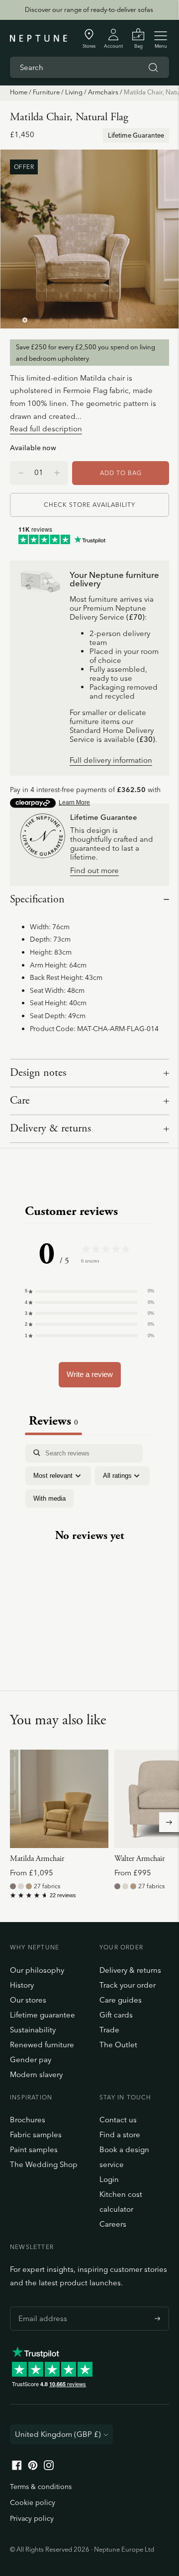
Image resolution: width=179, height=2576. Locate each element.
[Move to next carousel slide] (169, 1822)
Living (74, 92)
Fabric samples (36, 2134)
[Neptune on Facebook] (17, 2467)
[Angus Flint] (13, 1886)
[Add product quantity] (21, 473)
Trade (109, 2030)
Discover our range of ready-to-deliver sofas (89, 9)
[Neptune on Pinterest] (33, 2467)
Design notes (38, 1073)
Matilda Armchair (37, 1859)
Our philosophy (37, 1970)
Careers (113, 2224)
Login (109, 2179)
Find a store (120, 2134)
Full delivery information (111, 761)
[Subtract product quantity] (57, 473)
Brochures (28, 2120)
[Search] (153, 68)
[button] (89, 1291)
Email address (40, 2307)
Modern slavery (36, 2074)
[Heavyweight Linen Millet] (29, 1886)
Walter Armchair (139, 1859)
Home (19, 92)
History (22, 1985)
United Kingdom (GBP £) (58, 2434)
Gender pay (31, 2059)
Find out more (94, 871)
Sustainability (33, 2030)
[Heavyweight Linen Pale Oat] (21, 1886)
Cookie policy (33, 2502)
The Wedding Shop (44, 2164)
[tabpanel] (89, 1545)
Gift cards (116, 2015)
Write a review (90, 1374)
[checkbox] (49, 1499)
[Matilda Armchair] (59, 1799)
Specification (37, 899)
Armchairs (103, 92)
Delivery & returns (50, 1128)
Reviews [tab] (53, 1421)
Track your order (128, 1985)
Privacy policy (32, 2518)
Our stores (28, 2000)
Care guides (121, 2000)
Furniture (46, 92)
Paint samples (34, 2149)
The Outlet (118, 2045)
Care (20, 1101)
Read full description (46, 429)
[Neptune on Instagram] (49, 2467)
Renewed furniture (42, 2045)
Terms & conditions (41, 2487)
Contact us (118, 2120)
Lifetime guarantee (43, 2015)
